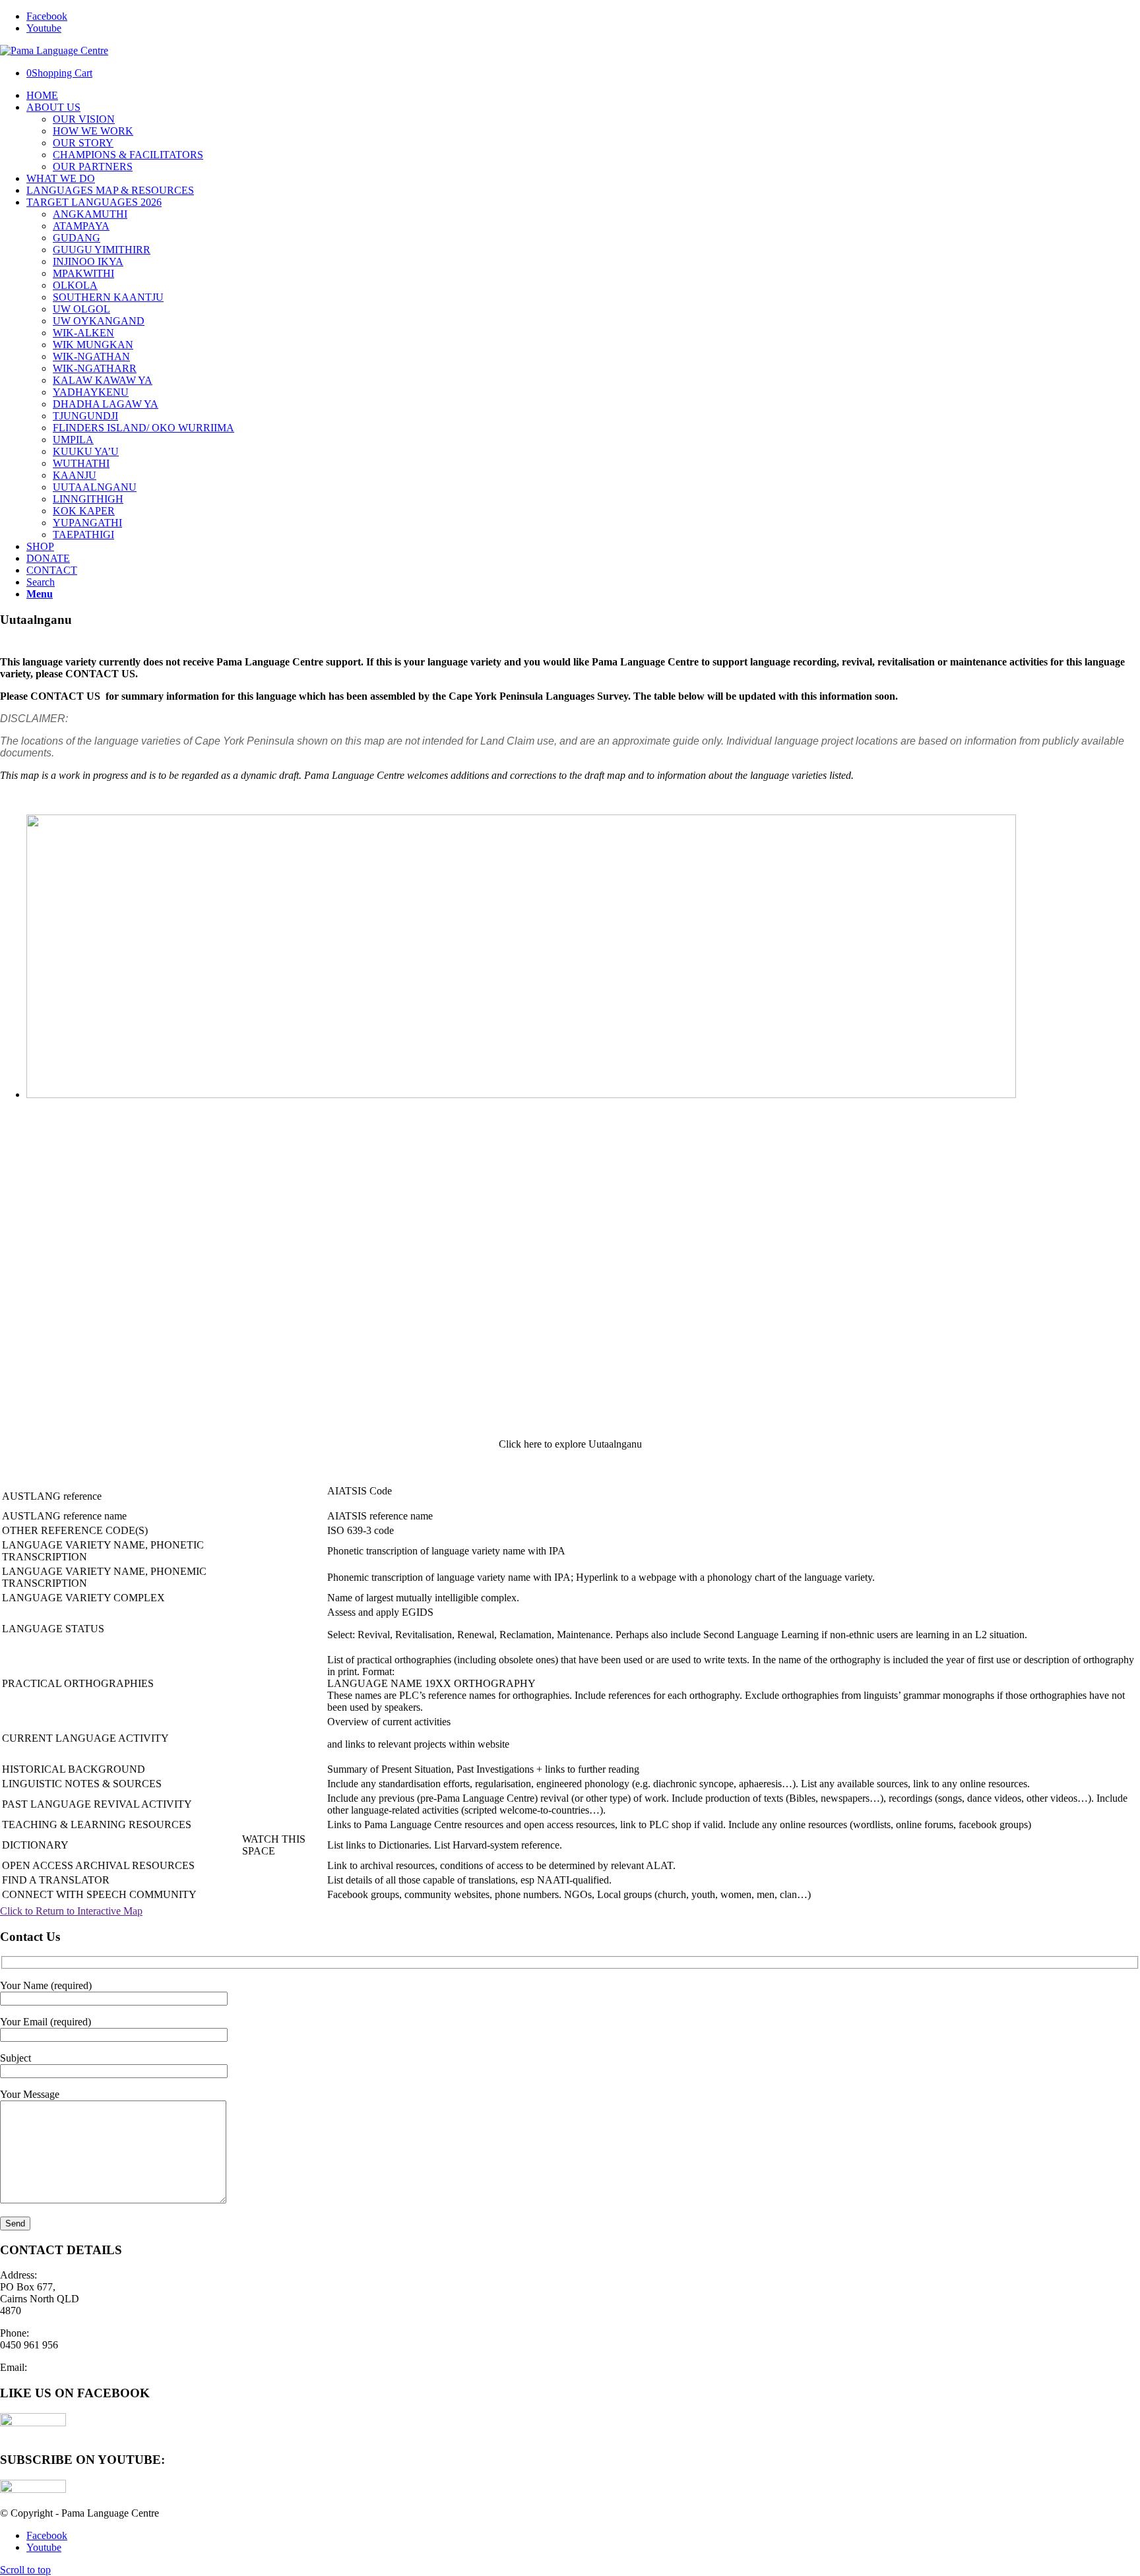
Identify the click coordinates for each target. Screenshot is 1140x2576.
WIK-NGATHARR (95, 368)
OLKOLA (75, 285)
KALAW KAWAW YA (103, 380)
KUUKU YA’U (86, 451)
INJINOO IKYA (88, 261)
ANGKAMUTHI (90, 214)
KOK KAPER (84, 511)
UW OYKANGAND (99, 321)
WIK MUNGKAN (93, 345)
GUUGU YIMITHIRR (102, 250)
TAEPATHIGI (83, 535)
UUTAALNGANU (95, 487)
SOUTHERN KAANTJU (108, 297)
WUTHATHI (81, 463)
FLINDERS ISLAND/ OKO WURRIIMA (143, 428)
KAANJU (75, 475)
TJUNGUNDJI (85, 416)
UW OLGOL (81, 309)
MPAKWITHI (83, 273)
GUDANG (77, 238)
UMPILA (73, 440)
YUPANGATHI (87, 523)
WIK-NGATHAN (91, 356)
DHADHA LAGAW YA (106, 404)
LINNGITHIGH (88, 499)
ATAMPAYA (81, 226)
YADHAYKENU (91, 392)
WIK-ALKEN (83, 333)
